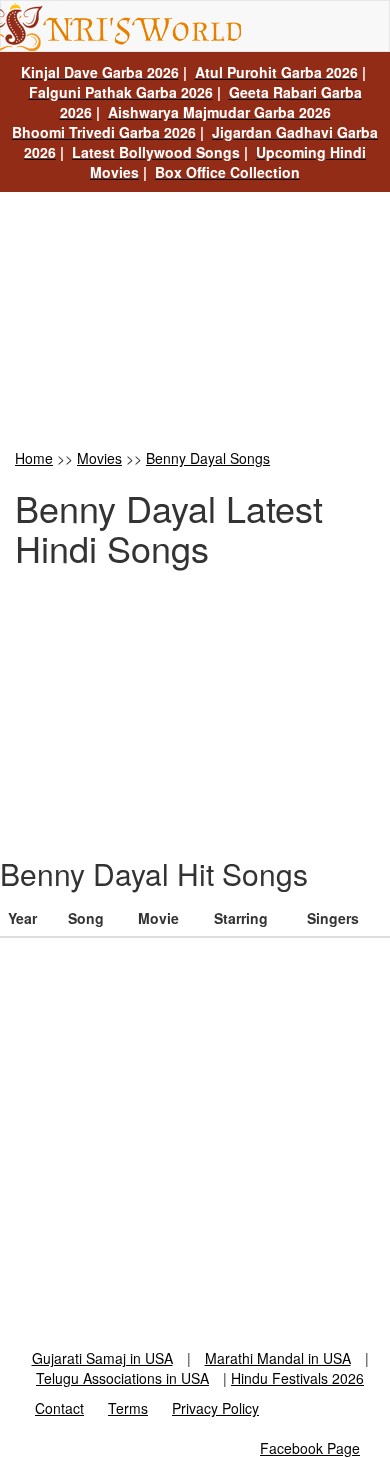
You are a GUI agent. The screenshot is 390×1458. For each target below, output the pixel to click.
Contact (59, 1408)
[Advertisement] (195, 319)
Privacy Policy (215, 1408)
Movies (99, 458)
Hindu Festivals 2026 (297, 1378)
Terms (128, 1408)
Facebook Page (310, 1448)
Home (34, 458)
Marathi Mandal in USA (278, 1358)
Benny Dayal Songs (208, 458)
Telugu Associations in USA (122, 1378)
